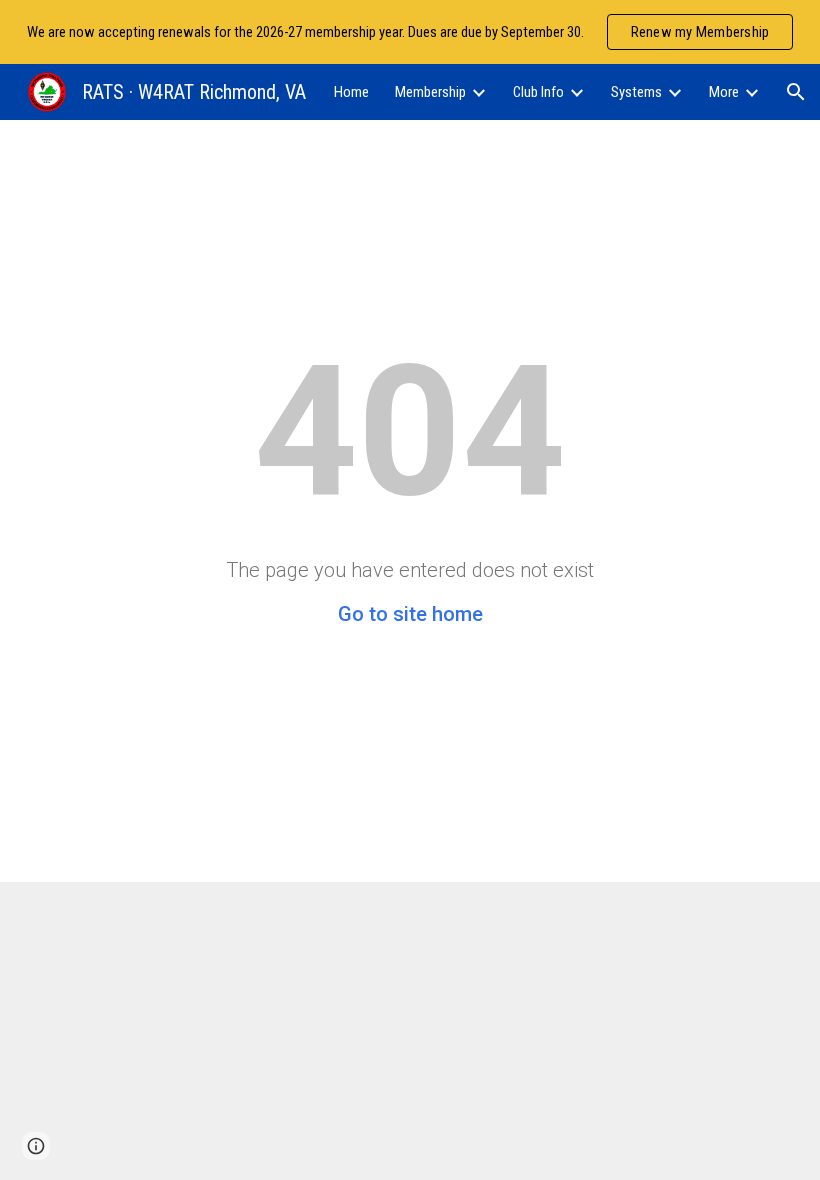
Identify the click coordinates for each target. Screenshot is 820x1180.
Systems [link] (636, 92)
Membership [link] (430, 92)
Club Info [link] (538, 92)
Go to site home (410, 614)
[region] (410, 32)
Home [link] (351, 92)
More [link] (724, 92)
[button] (796, 92)
